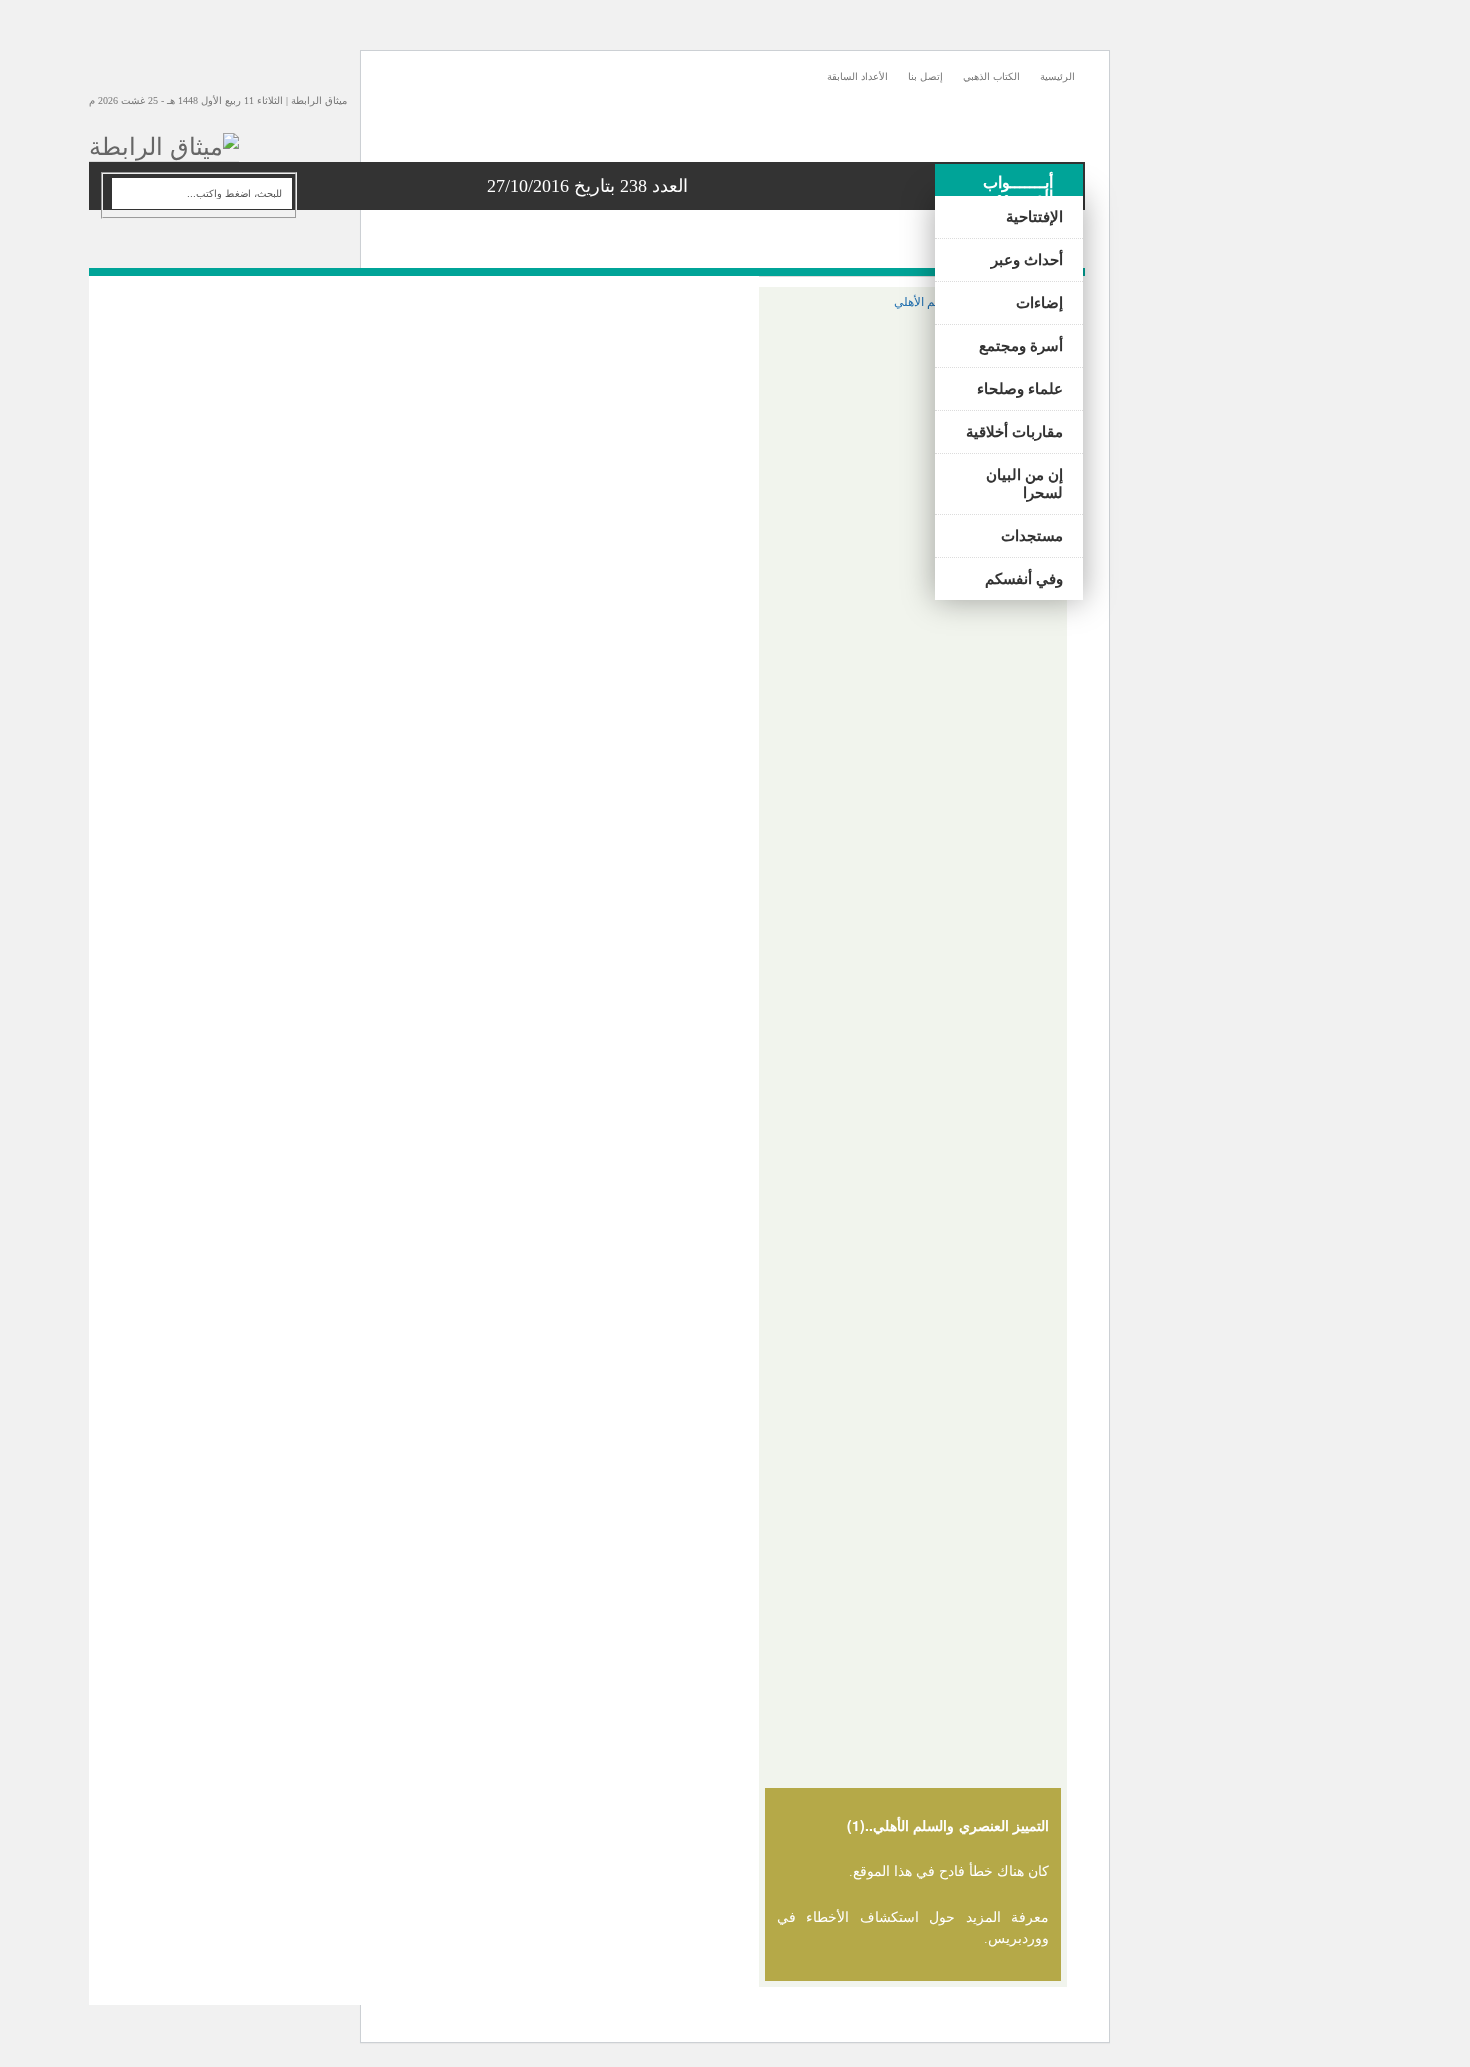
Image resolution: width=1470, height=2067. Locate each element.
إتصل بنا (925, 76)
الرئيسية (1057, 76)
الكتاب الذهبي (991, 76)
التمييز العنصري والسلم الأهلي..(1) (948, 1825)
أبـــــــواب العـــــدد (1018, 189)
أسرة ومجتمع (1021, 346)
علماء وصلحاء (1020, 389)
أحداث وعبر (1027, 260)
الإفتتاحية (1034, 217)
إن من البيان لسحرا (1024, 484)
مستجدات (1032, 536)
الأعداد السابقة (857, 76)
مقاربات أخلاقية (1014, 432)
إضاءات (1039, 303)
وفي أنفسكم (1024, 579)
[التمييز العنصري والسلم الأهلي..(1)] (913, 302)
